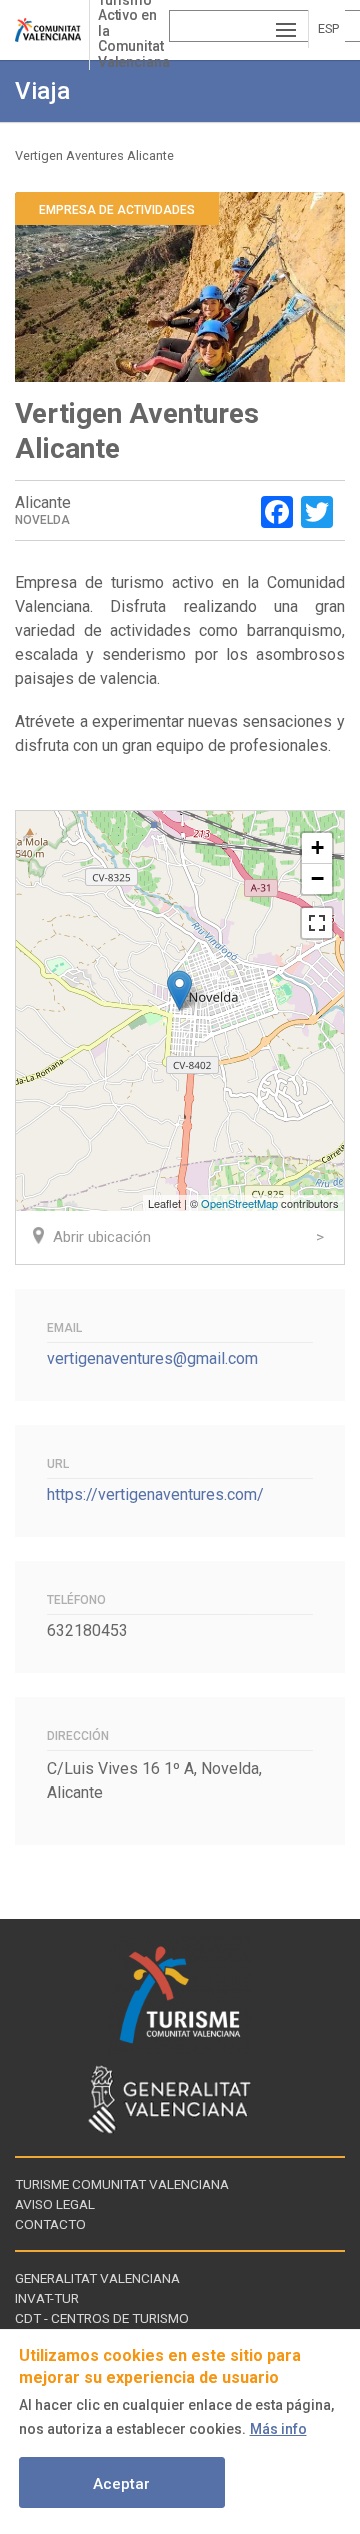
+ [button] (317, 847)
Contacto (50, 2224)
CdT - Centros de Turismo (102, 2318)
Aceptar (121, 2484)
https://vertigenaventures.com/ (155, 1494)
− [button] (317, 878)
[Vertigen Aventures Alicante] (179, 990)
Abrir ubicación (102, 1237)
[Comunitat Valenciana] (51, 30)
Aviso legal (55, 2204)
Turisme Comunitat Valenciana (122, 2184)
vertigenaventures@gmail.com (152, 1358)
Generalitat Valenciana (97, 2278)
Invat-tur (47, 2298)
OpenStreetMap (239, 1203)
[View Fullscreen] (317, 923)
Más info (278, 2429)
